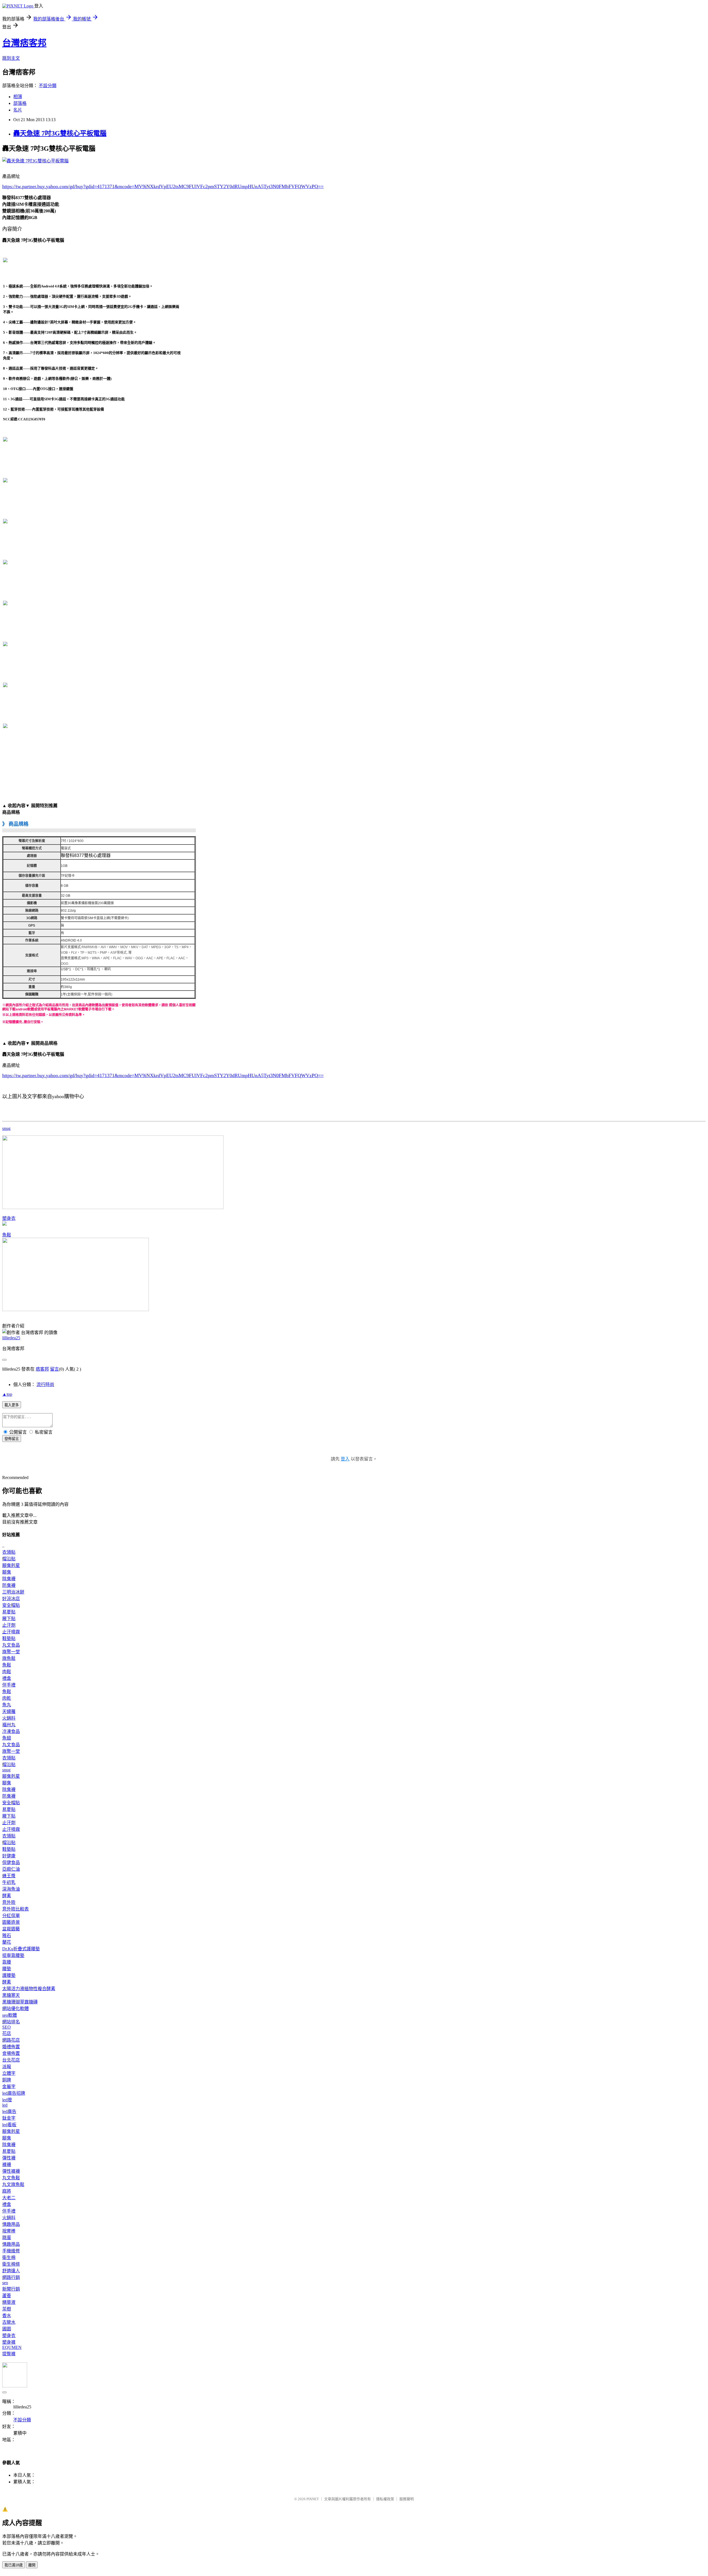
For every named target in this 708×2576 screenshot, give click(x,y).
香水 (7, 2316)
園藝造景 (11, 1922)
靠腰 (7, 1962)
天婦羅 (9, 1711)
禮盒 (7, 1678)
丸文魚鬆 (11, 2178)
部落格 (20, 103)
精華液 (9, 2302)
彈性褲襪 (11, 2171)
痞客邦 (42, 1369)
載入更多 (12, 1405)
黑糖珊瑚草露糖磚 (20, 2002)
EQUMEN (12, 2347)
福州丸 (9, 1725)
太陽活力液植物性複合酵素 (29, 1989)
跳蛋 (7, 2238)
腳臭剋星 (11, 1565)
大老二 (9, 2198)
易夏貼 (9, 1612)
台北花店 (11, 2060)
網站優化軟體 (15, 2009)
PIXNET (313, 2499)
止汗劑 (9, 1625)
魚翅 (7, 1738)
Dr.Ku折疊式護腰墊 (21, 1949)
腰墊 (7, 1969)
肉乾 (7, 1698)
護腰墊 (9, 1975)
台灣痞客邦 (24, 43)
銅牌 (7, 2080)
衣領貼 (9, 1552)
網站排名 (11, 2022)
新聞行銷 (11, 2289)
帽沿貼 (9, 1559)
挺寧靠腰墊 (13, 1955)
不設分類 (48, 86)
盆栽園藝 (11, 1929)
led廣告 (9, 2111)
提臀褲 (9, 2354)
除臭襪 (9, 1579)
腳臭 (7, 1572)
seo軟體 (10, 2015)
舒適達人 (11, 2271)
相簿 (18, 97)
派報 (7, 2067)
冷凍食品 (11, 1731)
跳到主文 (11, 58)
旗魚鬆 (9, 1658)
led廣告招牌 (14, 2093)
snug (6, 1128)
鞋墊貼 (9, 1638)
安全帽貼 (11, 1605)
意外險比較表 (15, 1909)
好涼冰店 (11, 1599)
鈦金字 (9, 2118)
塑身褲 (9, 2342)
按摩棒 (9, 2231)
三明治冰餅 (13, 1592)
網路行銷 (11, 2277)
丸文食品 (11, 1645)
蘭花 (7, 1942)
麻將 (7, 2191)
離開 (32, 2565)
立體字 (9, 2073)
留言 (54, 1369)
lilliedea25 (11, 1338)
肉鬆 (7, 1672)
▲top (7, 1394)
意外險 (9, 1902)
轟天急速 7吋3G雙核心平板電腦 (60, 133)
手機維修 (11, 2251)
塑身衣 (9, 1218)
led (5, 2105)
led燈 (7, 2100)
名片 (18, 110)
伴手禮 (9, 1685)
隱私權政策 (385, 2499)
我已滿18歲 (14, 2565)
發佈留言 (12, 1439)
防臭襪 (9, 1585)
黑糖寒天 (11, 1995)
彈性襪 (9, 2158)
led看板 (9, 2125)
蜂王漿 (9, 1876)
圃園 (7, 2329)
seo (5, 2283)
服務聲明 (407, 2499)
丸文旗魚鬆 (13, 2184)
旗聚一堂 (11, 1652)
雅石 (7, 1936)
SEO (6, 2027)
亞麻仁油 (11, 1869)
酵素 (7, 1896)
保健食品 (11, 1863)
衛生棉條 (11, 2264)
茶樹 (7, 2309)
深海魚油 (11, 1889)
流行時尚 (45, 1385)
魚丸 (7, 1705)
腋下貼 (9, 1619)
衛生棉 (9, 2257)
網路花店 (11, 2040)
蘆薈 (7, 2296)
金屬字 (9, 2087)
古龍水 (9, 2322)
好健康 (9, 1856)
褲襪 (7, 2165)
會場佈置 (11, 2053)
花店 (7, 2033)
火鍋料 (9, 1718)
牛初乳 (9, 1882)
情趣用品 (11, 2224)
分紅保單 (11, 1916)
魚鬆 (7, 1235)
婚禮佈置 (11, 2047)
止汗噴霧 (11, 1632)
